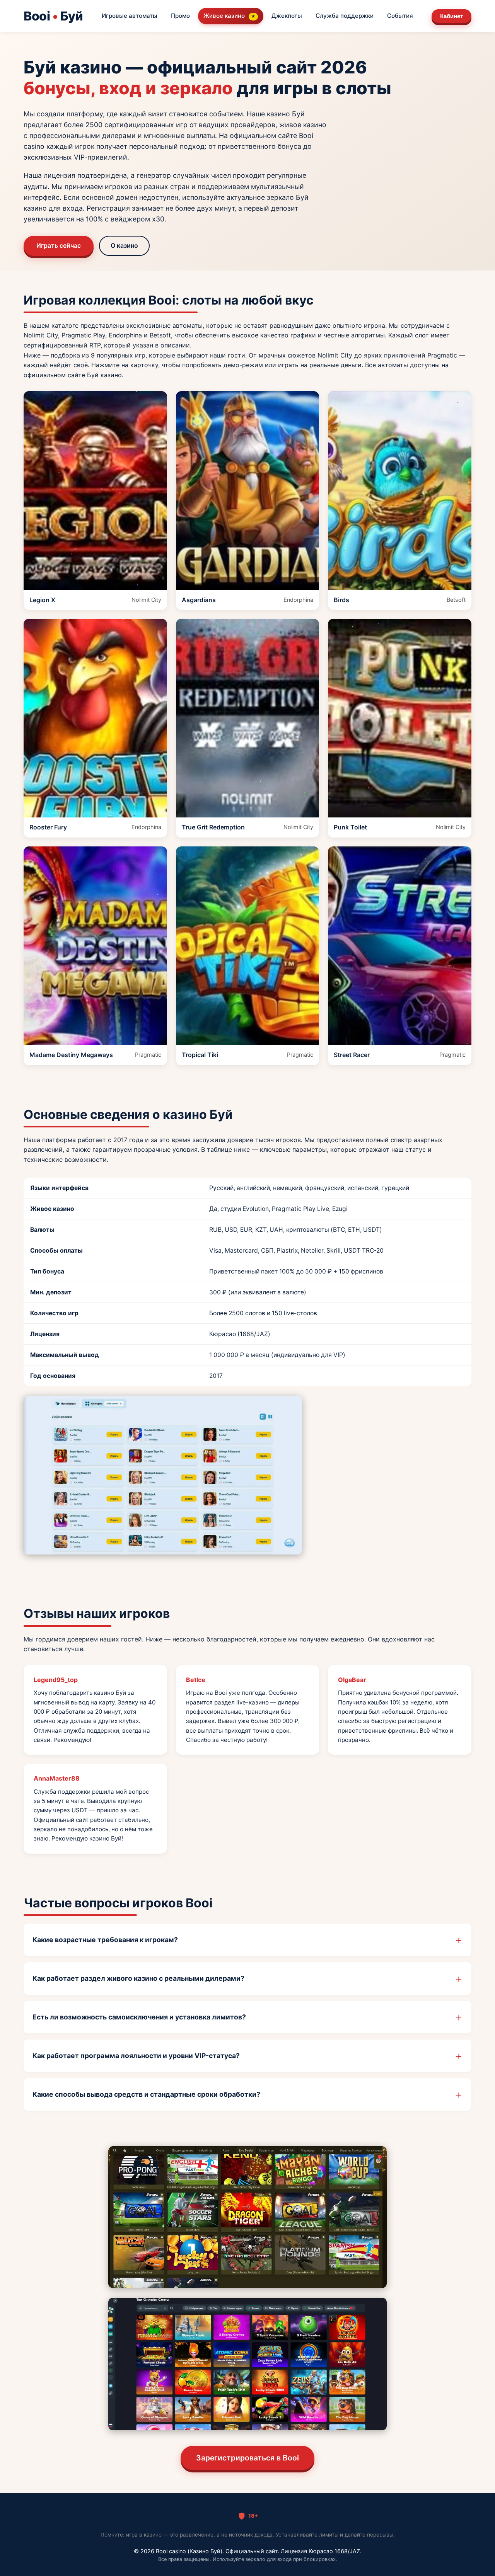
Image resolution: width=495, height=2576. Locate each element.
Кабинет (451, 16)
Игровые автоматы (130, 16)
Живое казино (230, 16)
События (400, 16)
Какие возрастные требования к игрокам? (105, 1940)
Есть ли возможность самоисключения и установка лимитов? (139, 2017)
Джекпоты (287, 16)
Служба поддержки (345, 16)
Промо (180, 16)
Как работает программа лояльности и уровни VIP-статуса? (136, 2056)
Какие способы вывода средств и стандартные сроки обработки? (146, 2094)
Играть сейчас (59, 245)
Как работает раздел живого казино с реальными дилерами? (138, 1978)
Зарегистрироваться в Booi (247, 2458)
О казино (124, 245)
